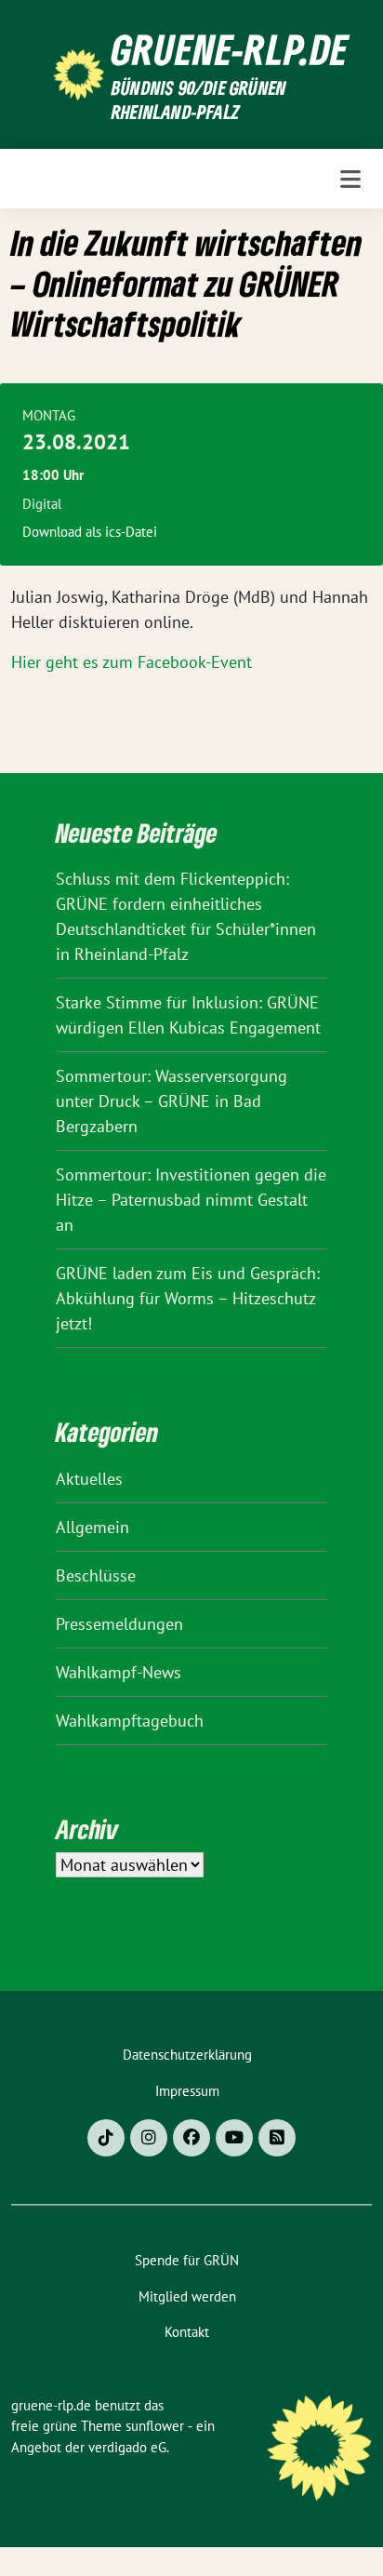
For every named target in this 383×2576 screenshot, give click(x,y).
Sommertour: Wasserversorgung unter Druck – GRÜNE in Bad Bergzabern (172, 1101)
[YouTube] (234, 2138)
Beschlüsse (96, 1575)
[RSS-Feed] (277, 2138)
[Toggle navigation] (350, 179)
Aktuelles (89, 1479)
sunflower (155, 2426)
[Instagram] (149, 2138)
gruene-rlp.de (230, 49)
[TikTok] (106, 2138)
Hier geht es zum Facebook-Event (132, 662)
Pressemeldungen (119, 1624)
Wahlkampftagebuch (130, 1721)
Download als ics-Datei (90, 532)
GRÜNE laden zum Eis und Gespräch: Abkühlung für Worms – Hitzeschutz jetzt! (188, 1298)
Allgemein (92, 1527)
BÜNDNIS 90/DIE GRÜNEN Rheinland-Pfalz (199, 100)
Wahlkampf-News (119, 1672)
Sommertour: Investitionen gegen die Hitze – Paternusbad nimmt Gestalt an (191, 1200)
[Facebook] (191, 2138)
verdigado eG (127, 2447)
